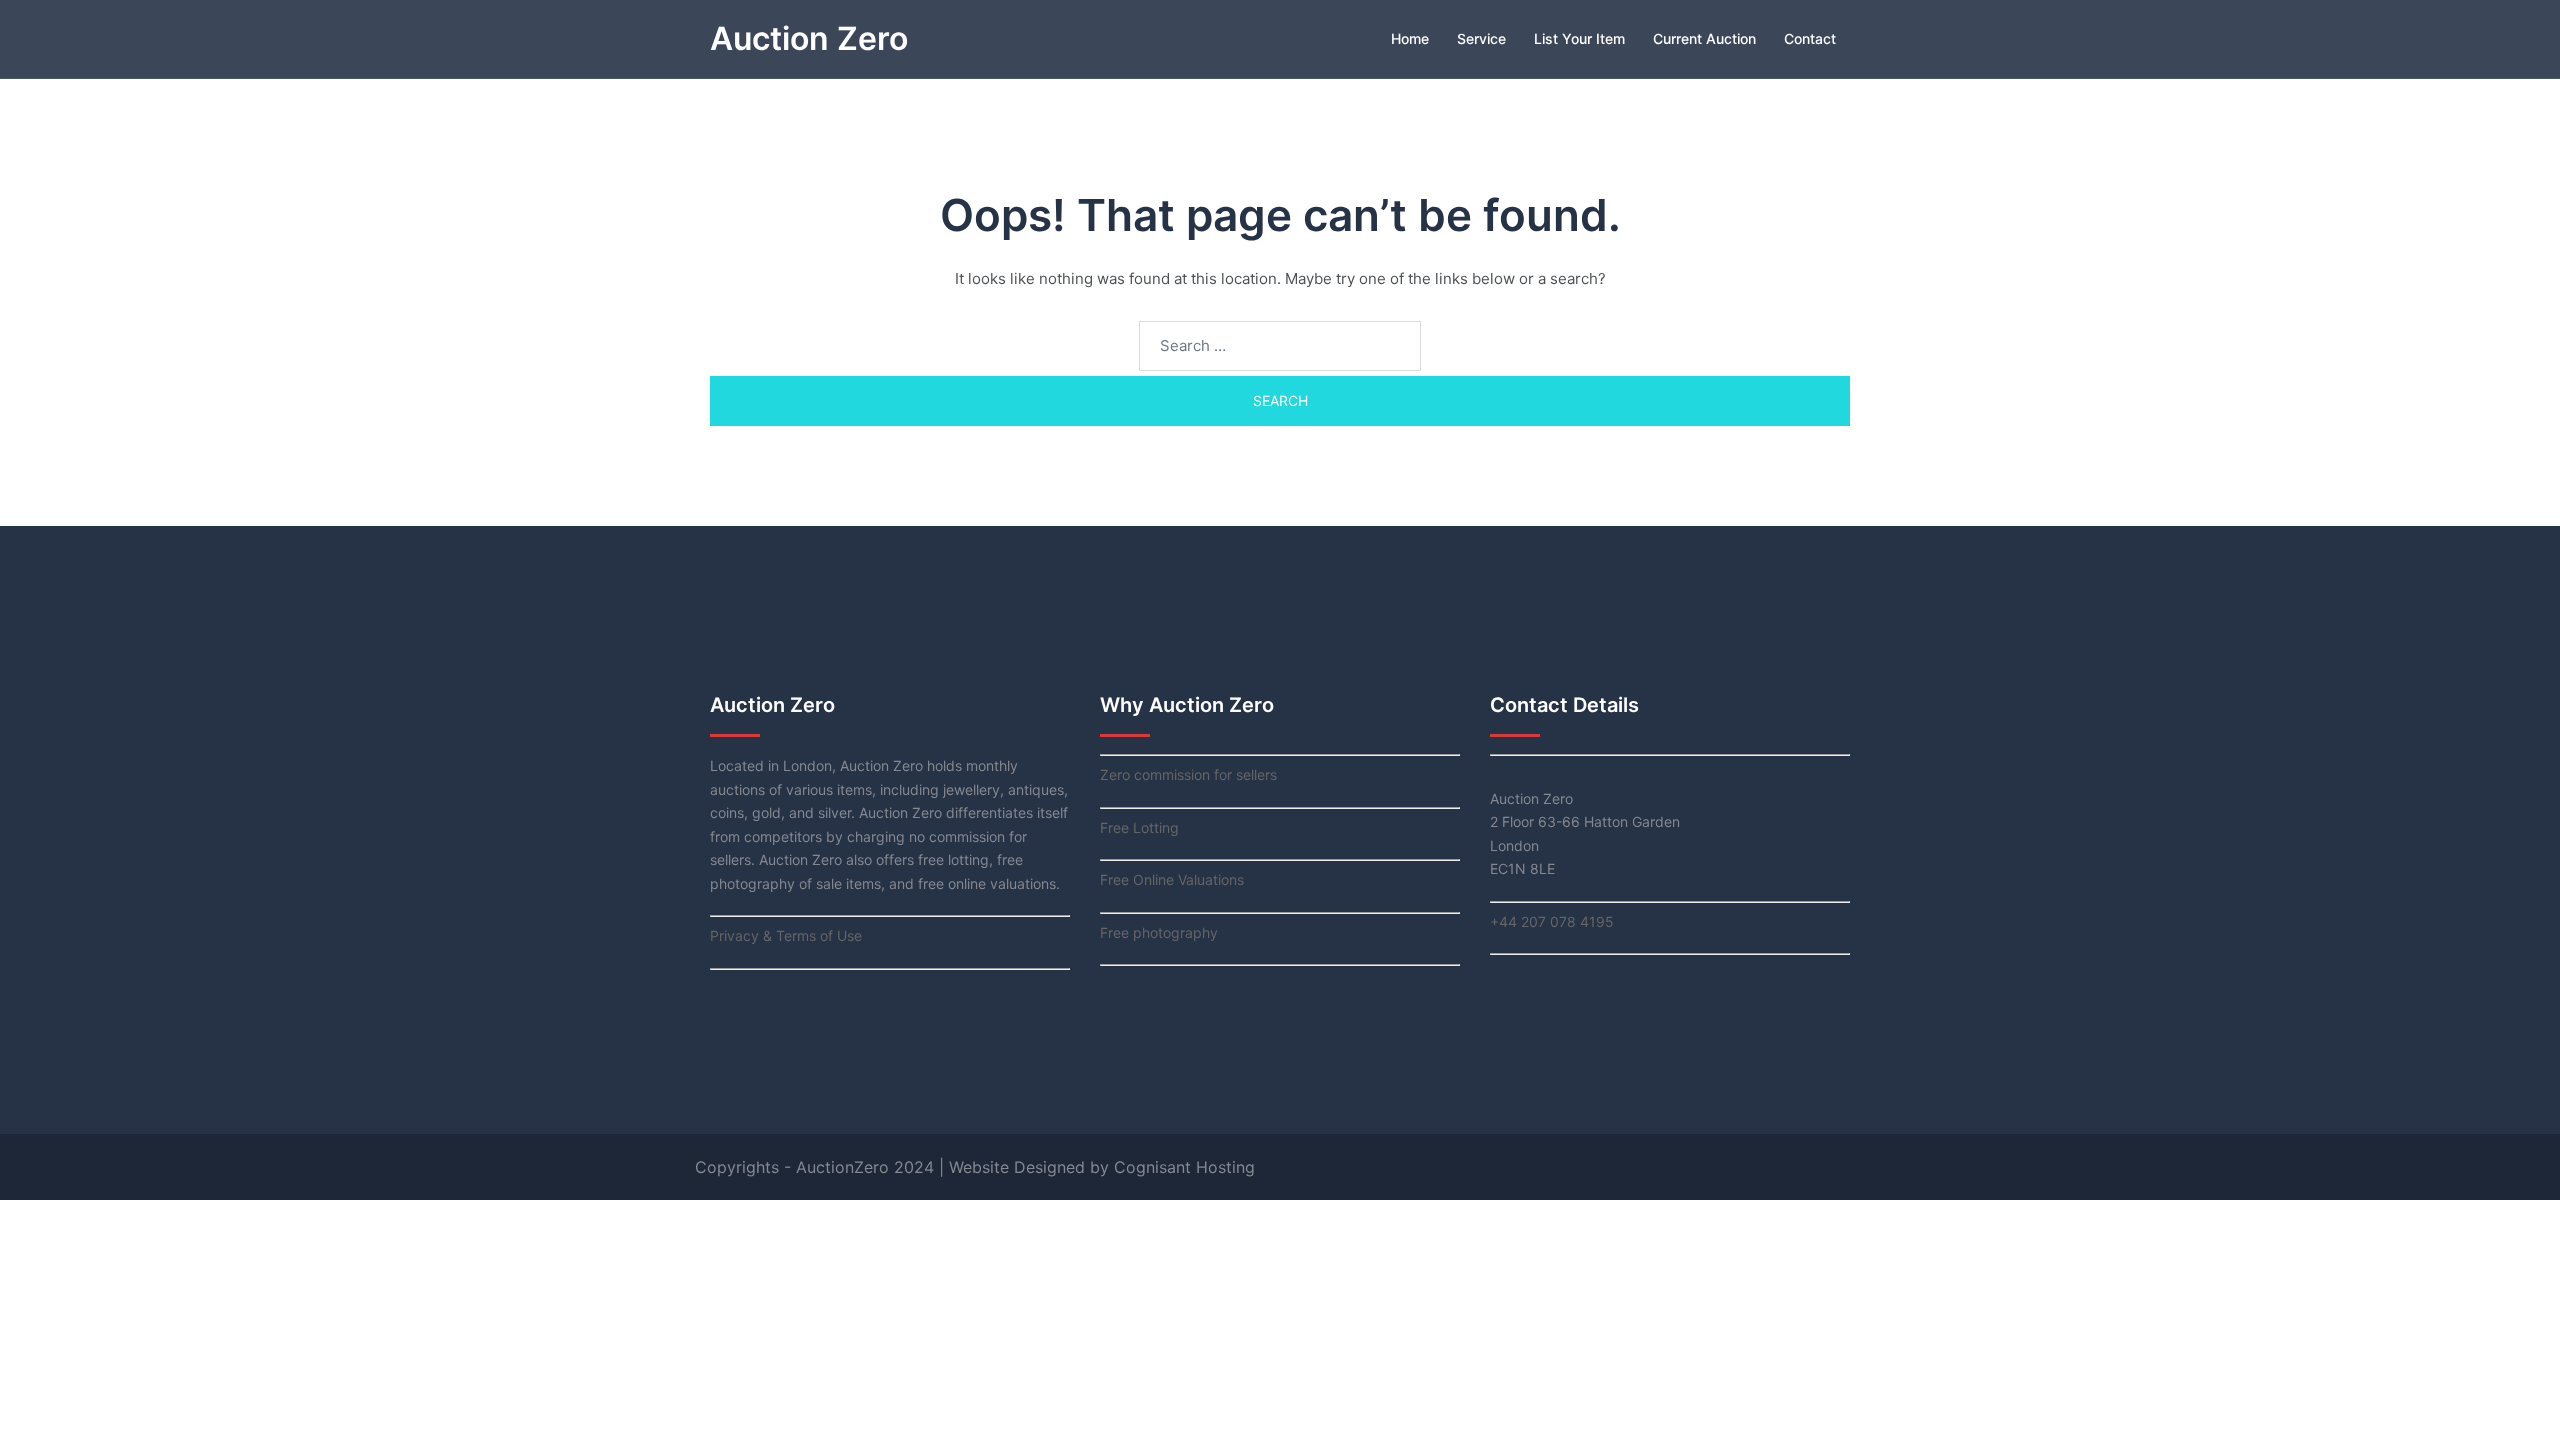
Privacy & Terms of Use (786, 935)
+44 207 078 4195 (1552, 921)
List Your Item (1579, 38)
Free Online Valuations (1172, 879)
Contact (1810, 38)
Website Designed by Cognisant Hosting (1102, 1167)
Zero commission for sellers (1188, 774)
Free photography (1159, 932)
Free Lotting (1139, 827)
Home (1410, 38)
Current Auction (1704, 38)
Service (1481, 38)
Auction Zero (809, 38)
